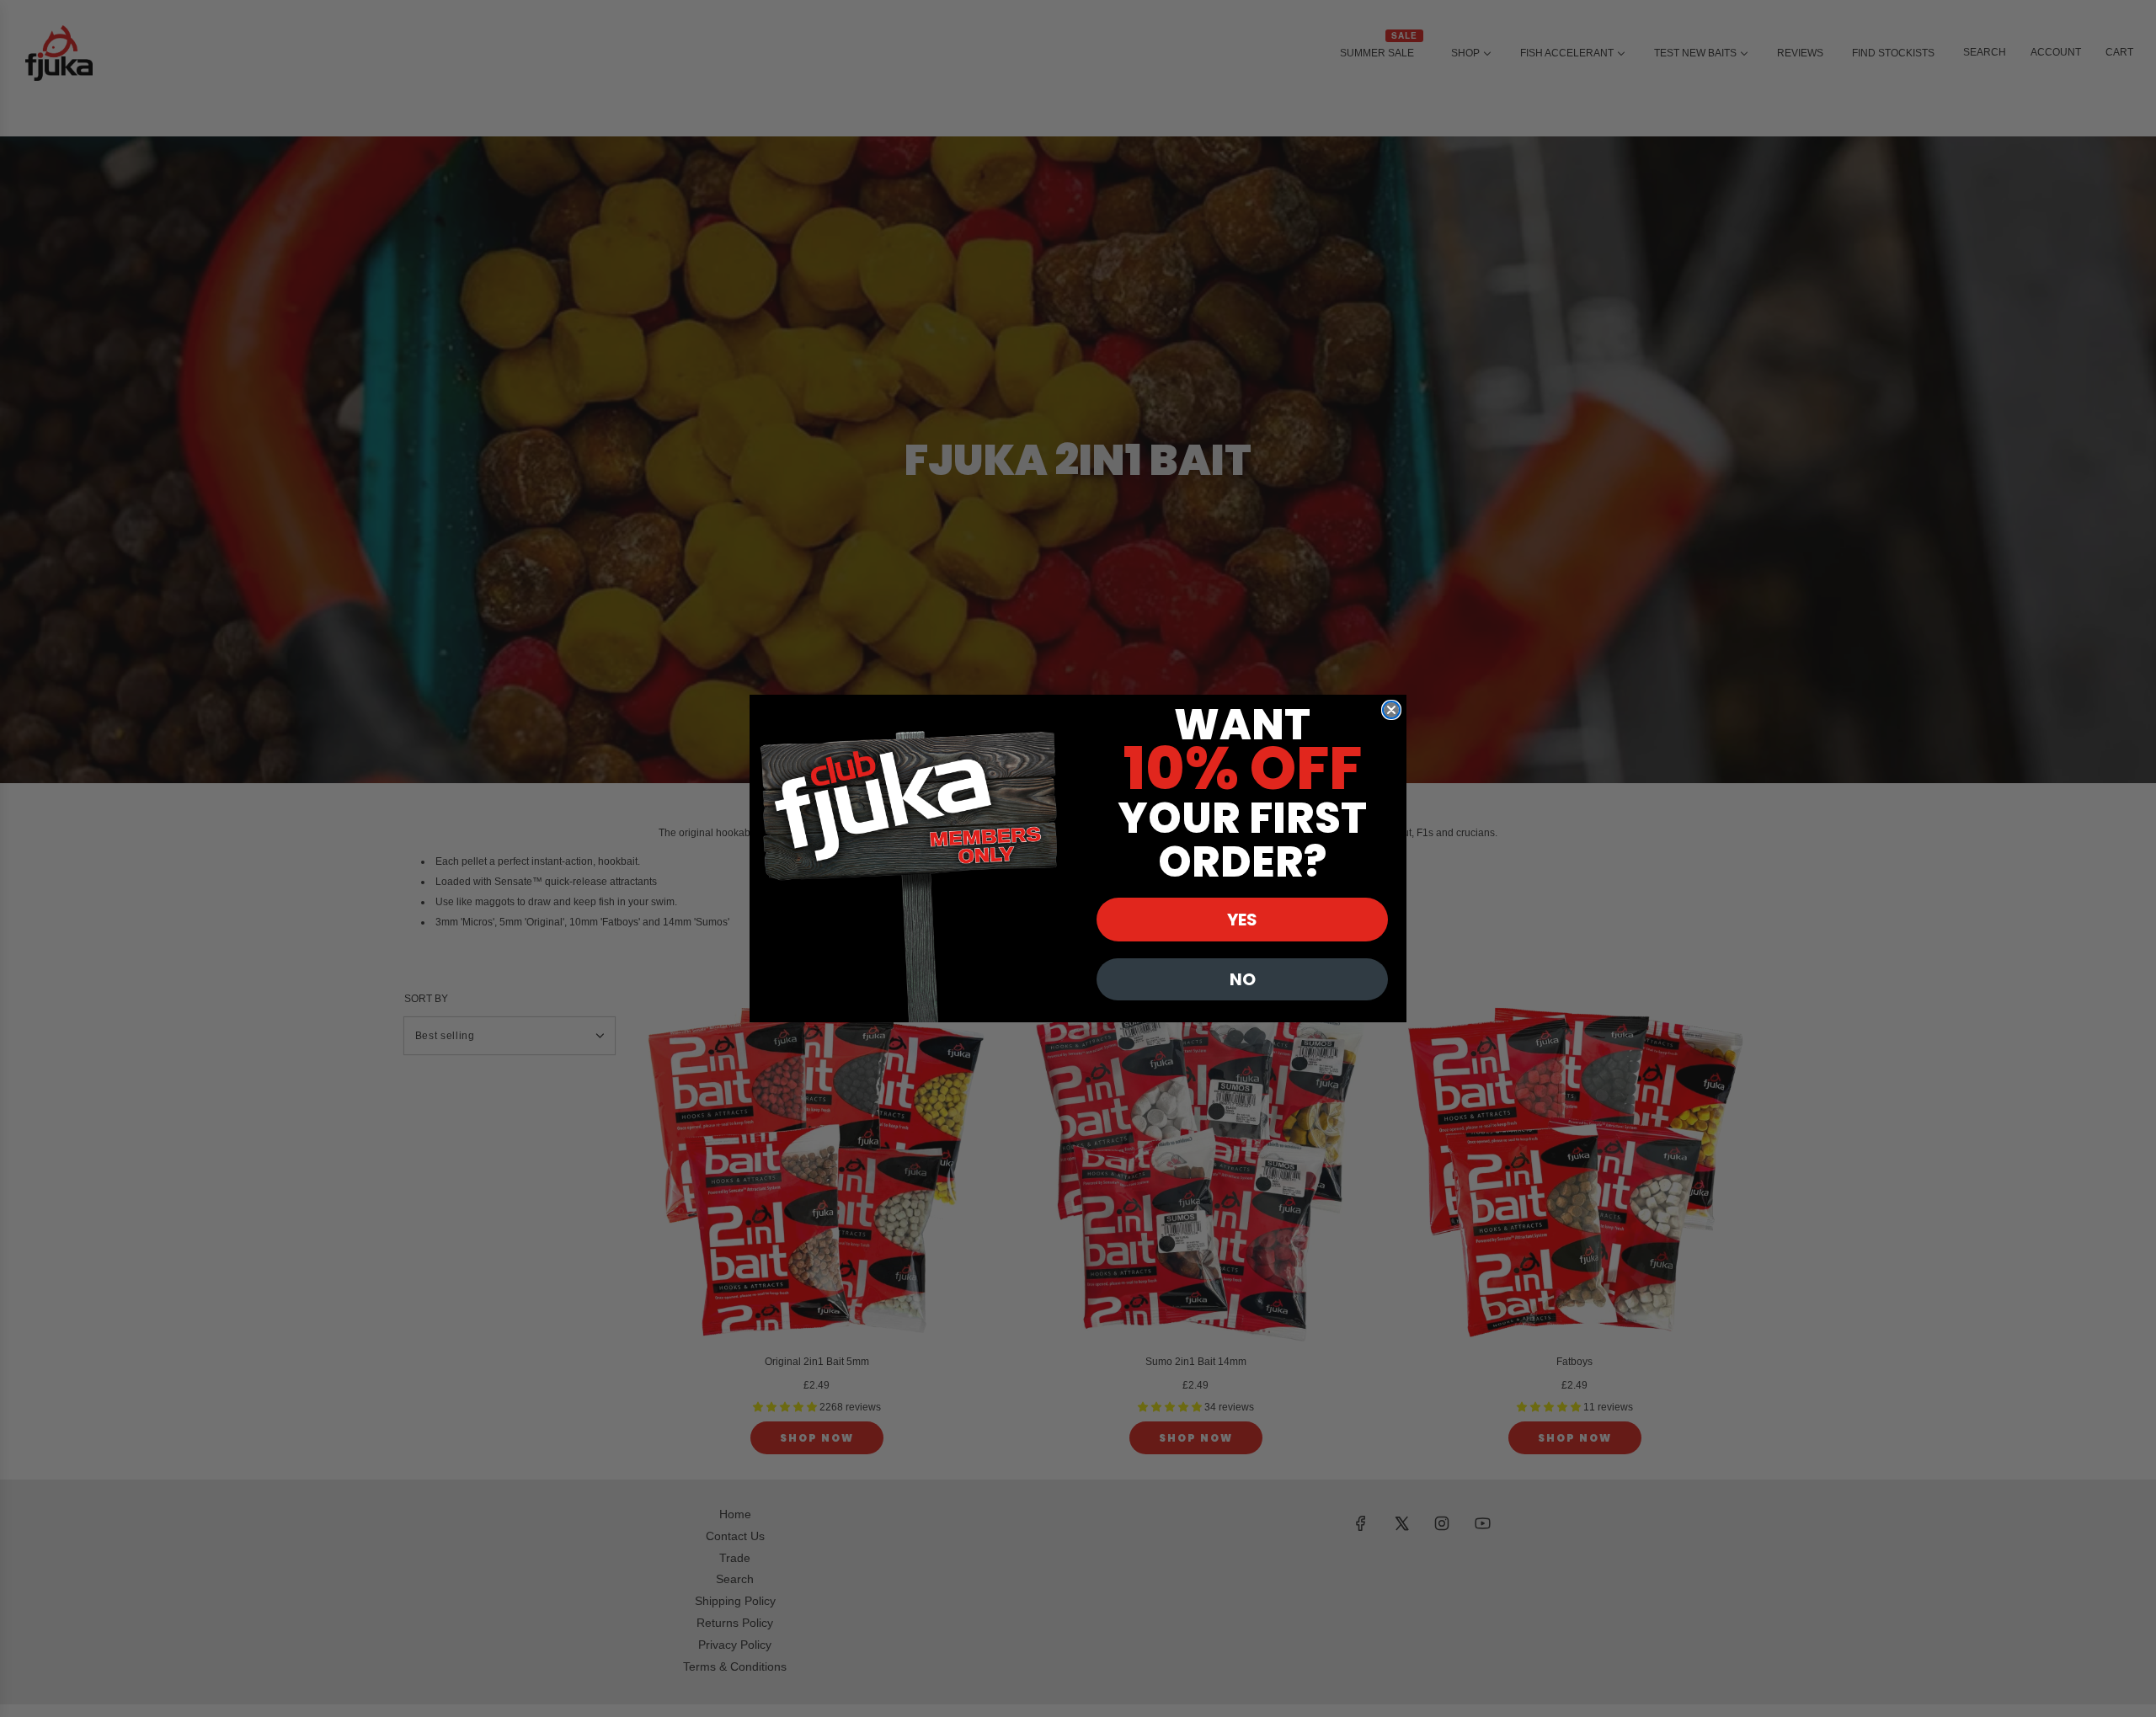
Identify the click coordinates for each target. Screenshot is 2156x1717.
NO (1243, 979)
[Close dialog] (1391, 710)
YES (1242, 920)
